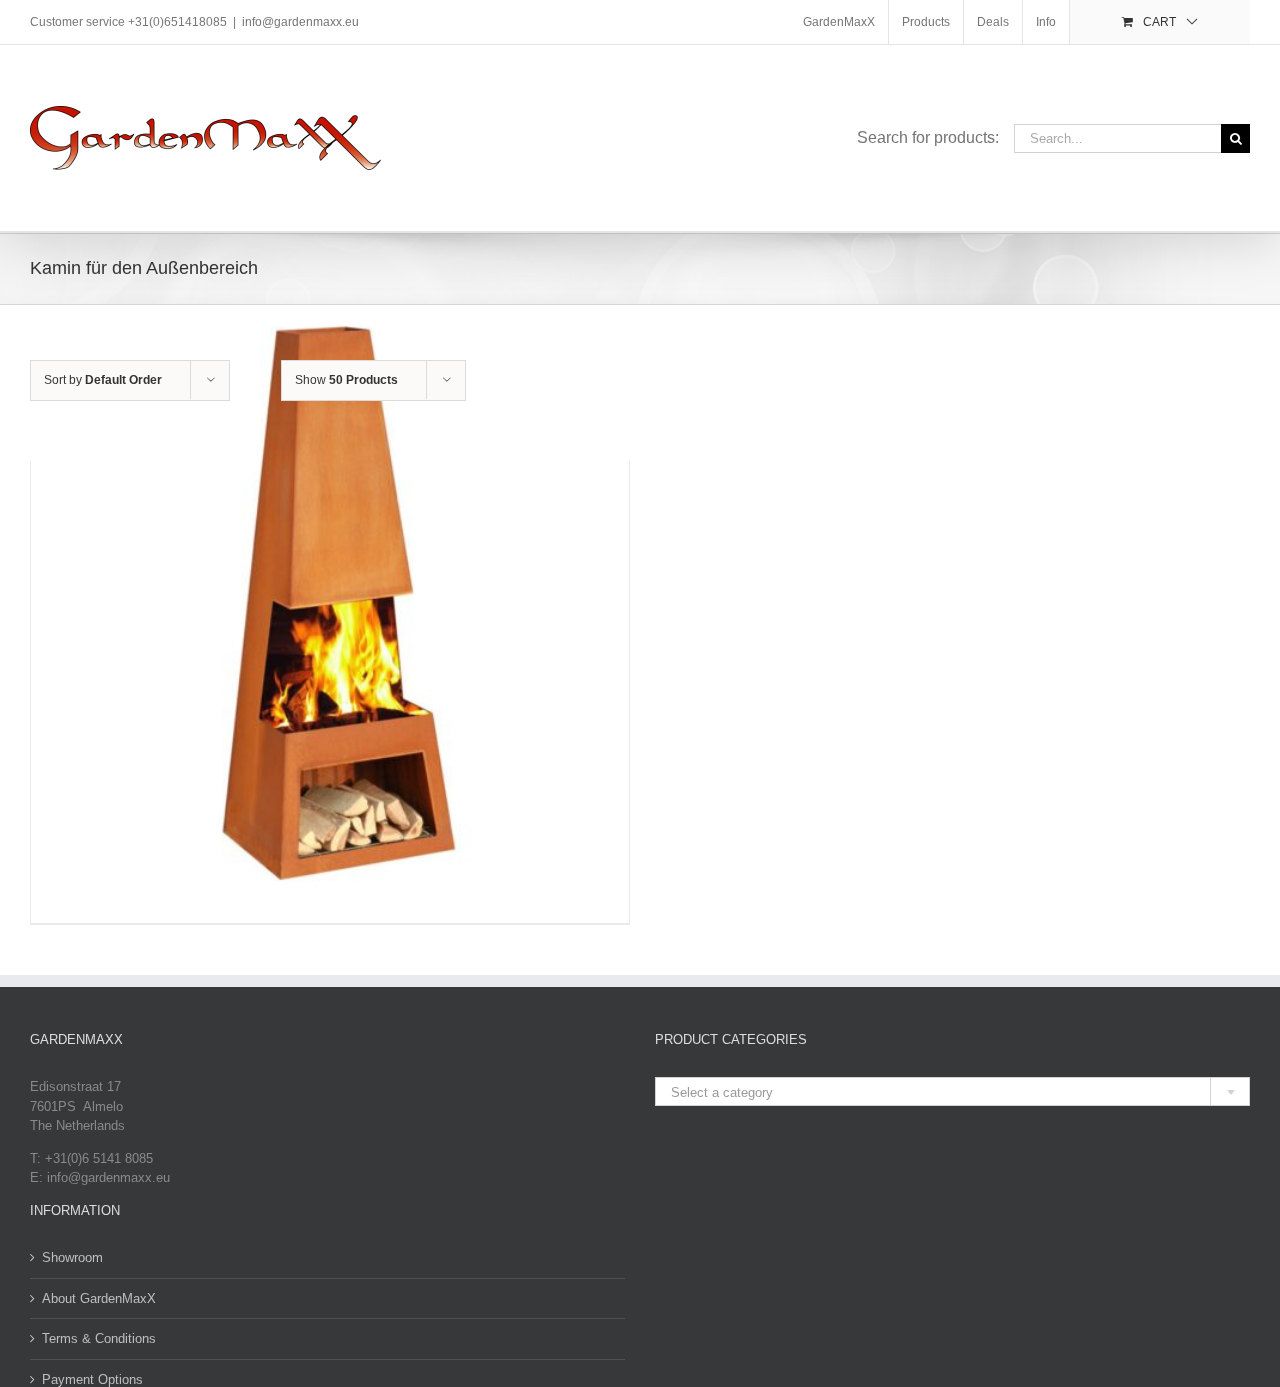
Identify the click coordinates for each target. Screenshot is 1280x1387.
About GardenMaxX (99, 1298)
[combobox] (952, 1091)
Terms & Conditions (99, 1338)
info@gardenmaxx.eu (300, 22)
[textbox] (952, 1092)
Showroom (72, 1257)
